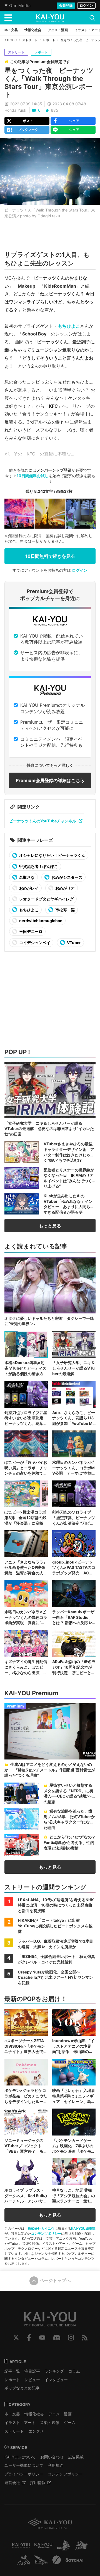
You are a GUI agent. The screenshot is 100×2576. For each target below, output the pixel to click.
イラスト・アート (20, 2422)
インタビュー (56, 2380)
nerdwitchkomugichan (40, 921)
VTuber (73, 943)
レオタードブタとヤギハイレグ (46, 899)
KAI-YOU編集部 (83, 2228)
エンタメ (36, 2431)
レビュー (32, 2380)
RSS (85, 2338)
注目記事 (32, 2371)
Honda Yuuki (16, 110)
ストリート (30, 40)
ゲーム (70, 2422)
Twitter (16, 2338)
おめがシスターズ (67, 877)
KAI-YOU (11, 40)
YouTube (42, 2338)
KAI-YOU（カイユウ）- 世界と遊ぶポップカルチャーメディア (50, 18)
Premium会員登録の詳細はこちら (50, 780)
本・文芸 (12, 2414)
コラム (74, 2371)
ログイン (86, 5)
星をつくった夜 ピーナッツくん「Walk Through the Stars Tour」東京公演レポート (49, 82)
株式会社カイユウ (41, 2228)
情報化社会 (34, 2414)
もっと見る (50, 1226)
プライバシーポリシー (24, 2474)
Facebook (29, 2338)
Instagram (71, 2338)
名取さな (27, 877)
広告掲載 (76, 2457)
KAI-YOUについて (20, 2457)
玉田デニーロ (30, 931)
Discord (57, 2338)
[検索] (92, 18)
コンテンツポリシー (46, 2233)
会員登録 (66, 5)
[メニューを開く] (8, 18)
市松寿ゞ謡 (65, 910)
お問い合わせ (52, 2457)
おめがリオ (65, 888)
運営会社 (12, 2482)
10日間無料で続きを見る (50, 556)
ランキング (54, 2371)
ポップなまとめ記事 (22, 2388)
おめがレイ (28, 888)
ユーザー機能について (24, 2465)
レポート (49, 40)
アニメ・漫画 (60, 2414)
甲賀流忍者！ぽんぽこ (38, 866)
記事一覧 (12, 2371)
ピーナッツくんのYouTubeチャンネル (43, 821)
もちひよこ (69, 326)
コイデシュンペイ (34, 943)
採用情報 (38, 2482)
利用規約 (56, 2465)
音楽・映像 (50, 2422)
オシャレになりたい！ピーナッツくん (52, 855)
